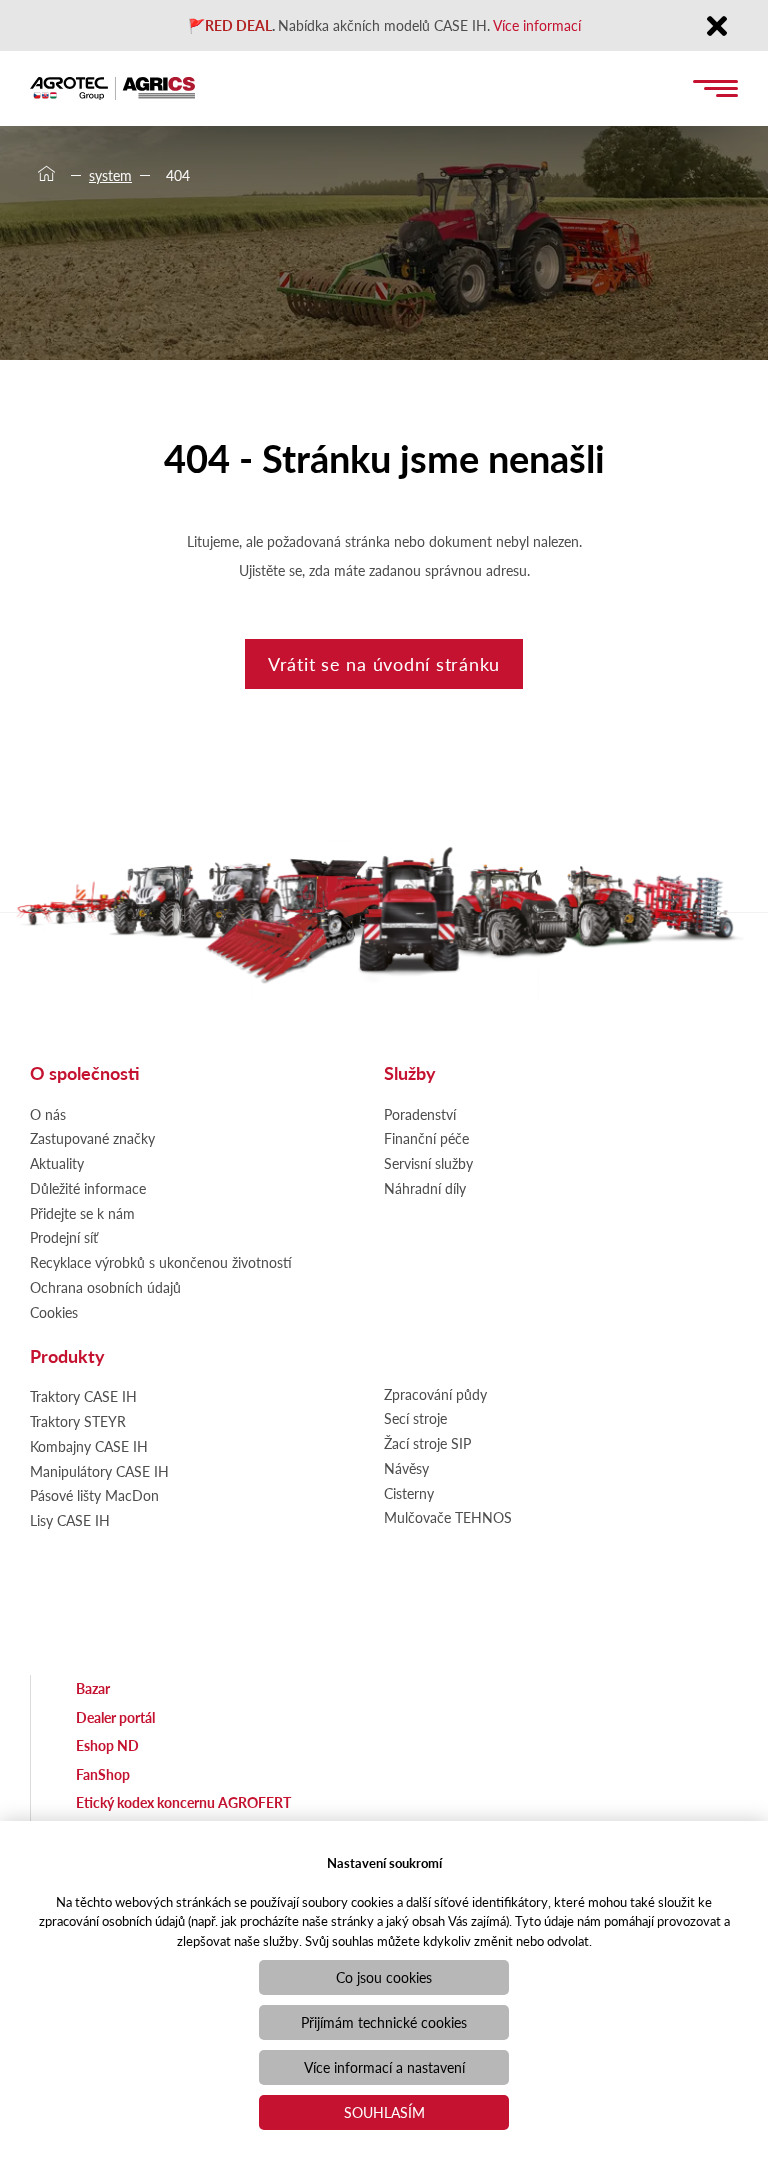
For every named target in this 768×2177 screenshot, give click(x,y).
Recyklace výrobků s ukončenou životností (161, 1262)
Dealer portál (115, 1717)
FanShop (103, 1774)
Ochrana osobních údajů (105, 1287)
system (110, 175)
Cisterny (409, 1493)
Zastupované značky (92, 1138)
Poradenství (420, 1114)
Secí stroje (415, 1418)
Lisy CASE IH (70, 1520)
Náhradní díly (425, 1188)
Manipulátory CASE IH (99, 1471)
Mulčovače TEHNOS (448, 1517)
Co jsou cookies (384, 1977)
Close (716, 27)
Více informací (537, 25)
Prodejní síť (64, 1237)
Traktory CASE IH (83, 1396)
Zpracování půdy (435, 1394)
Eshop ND (107, 1745)
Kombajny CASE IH (89, 1446)
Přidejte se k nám (82, 1213)
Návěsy (406, 1468)
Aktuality (57, 1163)
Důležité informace (88, 1188)
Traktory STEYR (78, 1421)
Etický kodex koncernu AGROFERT (183, 1802)
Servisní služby (428, 1163)
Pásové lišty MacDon (94, 1495)
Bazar (93, 1688)
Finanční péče (426, 1138)
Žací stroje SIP (427, 1443)
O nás (48, 1114)
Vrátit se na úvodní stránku (384, 663)
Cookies (54, 1312)
